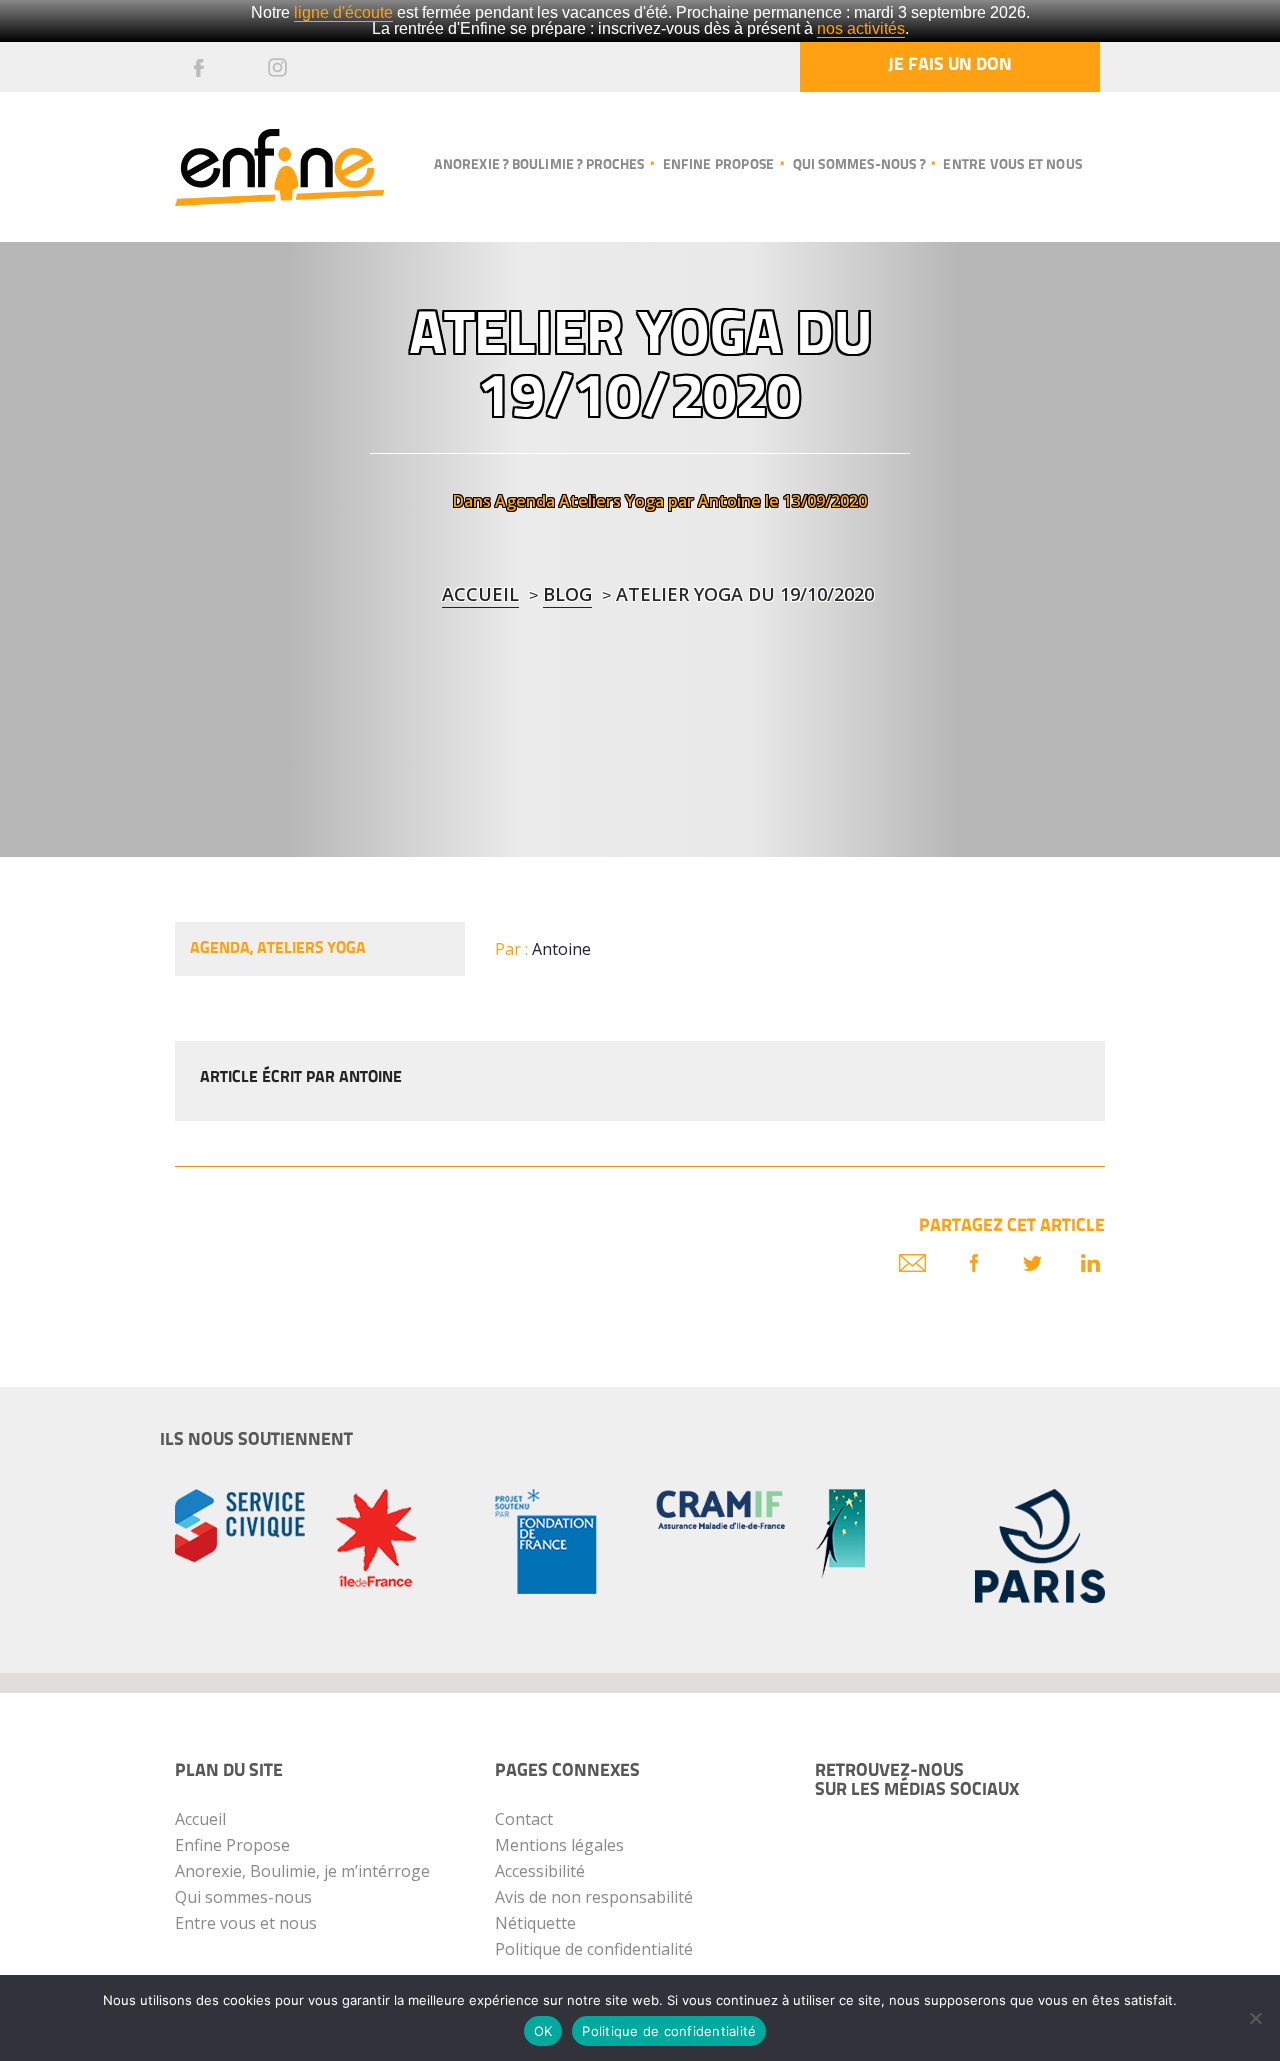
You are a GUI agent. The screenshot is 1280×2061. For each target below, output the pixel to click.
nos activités (861, 28)
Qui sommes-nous (243, 1897)
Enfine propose (718, 165)
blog (567, 594)
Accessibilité (540, 1871)
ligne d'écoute (343, 12)
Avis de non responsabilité (594, 1897)
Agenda (525, 501)
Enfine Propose (232, 1845)
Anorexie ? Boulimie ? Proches (539, 165)
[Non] (1255, 2018)
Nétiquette (535, 1923)
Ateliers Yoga (611, 501)
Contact (524, 1819)
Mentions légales (559, 1845)
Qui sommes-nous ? (859, 165)
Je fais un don (950, 66)
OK (543, 2031)
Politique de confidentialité (594, 1949)
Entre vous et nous (1012, 165)
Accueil (480, 594)
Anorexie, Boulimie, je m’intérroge (302, 1871)
